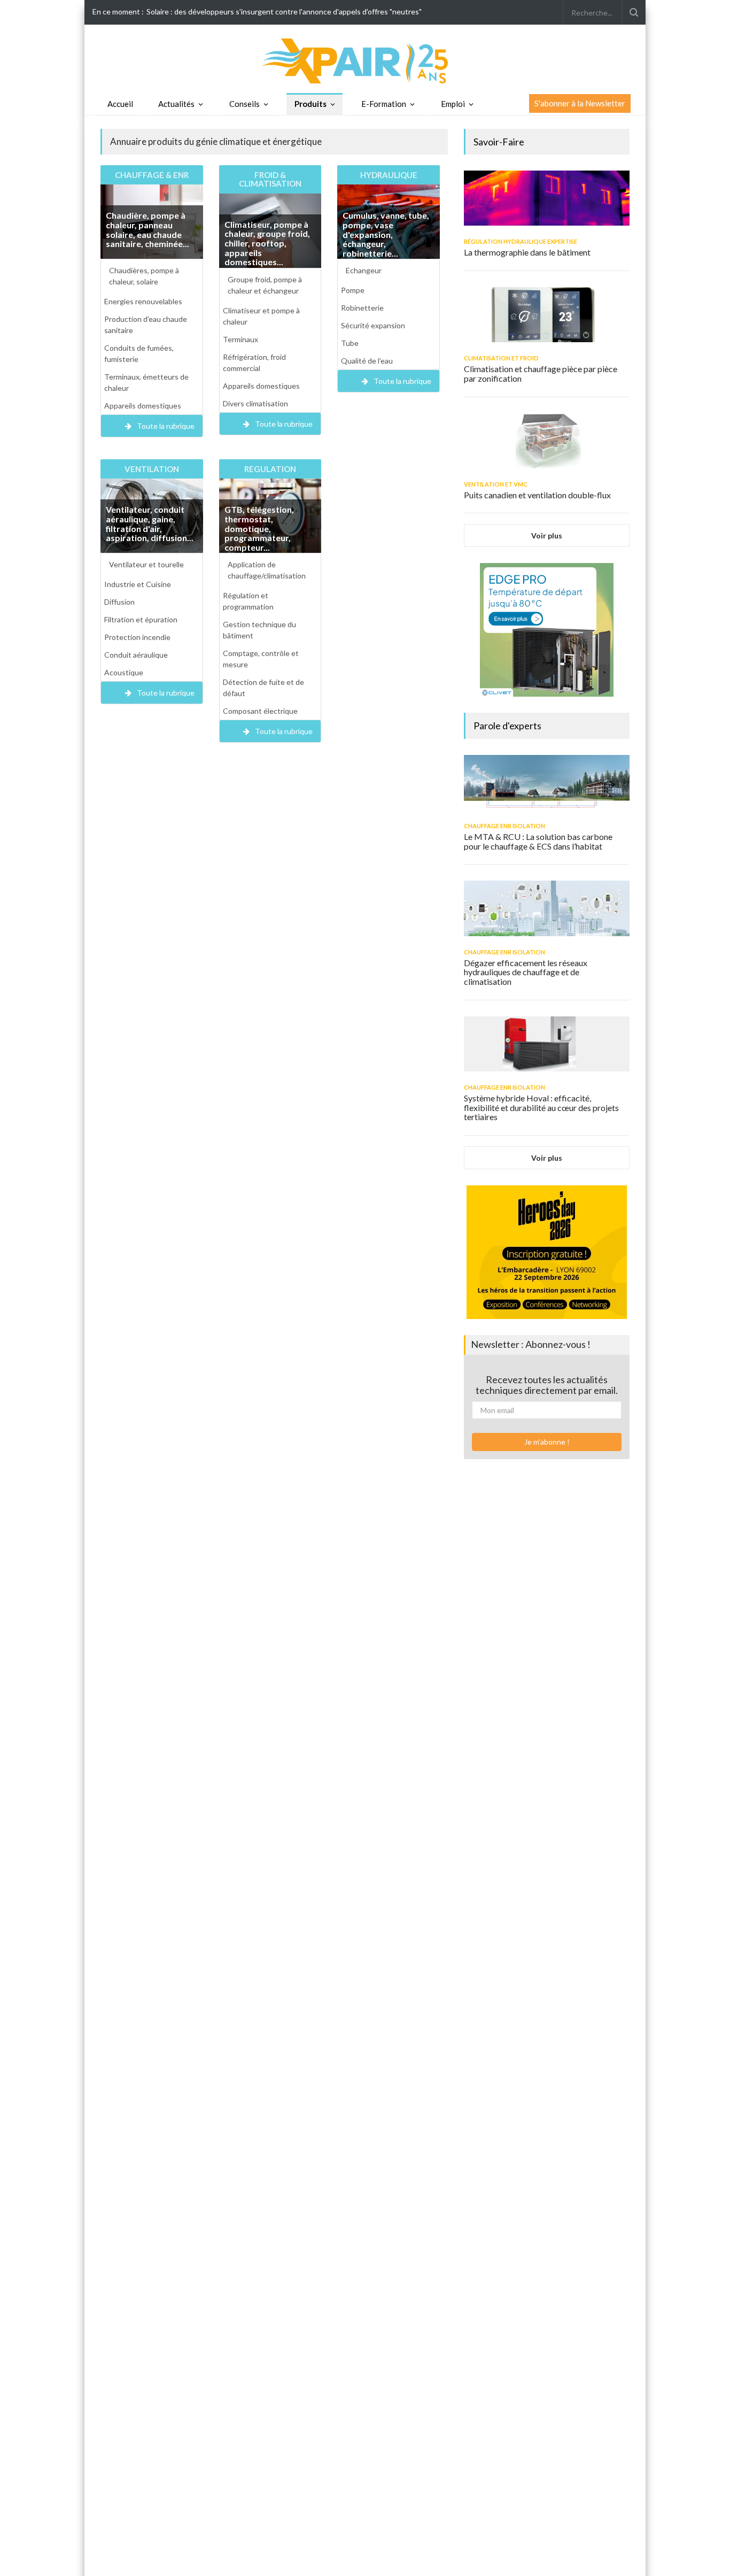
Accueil (120, 104)
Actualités (176, 104)
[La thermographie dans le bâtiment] (547, 198)
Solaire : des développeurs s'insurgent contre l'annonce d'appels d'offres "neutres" (284, 11)
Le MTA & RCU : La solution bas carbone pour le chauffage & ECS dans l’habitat (538, 841)
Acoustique (124, 672)
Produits (310, 104)
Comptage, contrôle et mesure (261, 659)
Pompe (353, 290)
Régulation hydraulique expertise (521, 241)
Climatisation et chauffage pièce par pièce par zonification (541, 373)
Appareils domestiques (143, 406)
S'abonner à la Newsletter (580, 103)
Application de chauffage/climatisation (267, 570)
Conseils (244, 104)
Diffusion (119, 602)
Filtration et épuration (141, 619)
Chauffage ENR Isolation (504, 826)
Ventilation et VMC (496, 484)
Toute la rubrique (166, 426)
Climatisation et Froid (501, 358)
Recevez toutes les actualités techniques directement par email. (547, 1385)
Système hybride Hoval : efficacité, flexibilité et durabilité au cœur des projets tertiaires (541, 1107)
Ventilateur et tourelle (146, 564)
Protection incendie (137, 637)
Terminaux (240, 339)
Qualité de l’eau (367, 361)
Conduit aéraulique (136, 655)
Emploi (453, 104)
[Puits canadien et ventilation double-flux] (547, 441)
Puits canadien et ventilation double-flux (537, 495)
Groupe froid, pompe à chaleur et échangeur (265, 285)
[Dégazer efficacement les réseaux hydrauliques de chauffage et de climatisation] (547, 908)
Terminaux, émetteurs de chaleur (146, 382)
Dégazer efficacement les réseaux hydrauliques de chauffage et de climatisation (526, 972)
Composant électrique (260, 711)
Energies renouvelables (143, 301)
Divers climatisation (255, 403)
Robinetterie (362, 308)
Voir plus (547, 535)
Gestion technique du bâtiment (259, 630)
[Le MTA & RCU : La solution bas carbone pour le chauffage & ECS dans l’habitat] (547, 782)
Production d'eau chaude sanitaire (146, 325)
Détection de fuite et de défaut (263, 688)
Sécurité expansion (373, 325)
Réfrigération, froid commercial (254, 363)
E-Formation (384, 104)
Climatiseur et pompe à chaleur (261, 316)
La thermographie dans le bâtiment (527, 252)
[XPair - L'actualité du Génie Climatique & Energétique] (365, 60)
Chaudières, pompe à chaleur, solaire (144, 276)
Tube (350, 343)
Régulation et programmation (248, 601)
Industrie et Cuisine (138, 584)
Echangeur (364, 270)
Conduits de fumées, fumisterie (139, 353)
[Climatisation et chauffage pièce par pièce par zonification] (547, 315)
